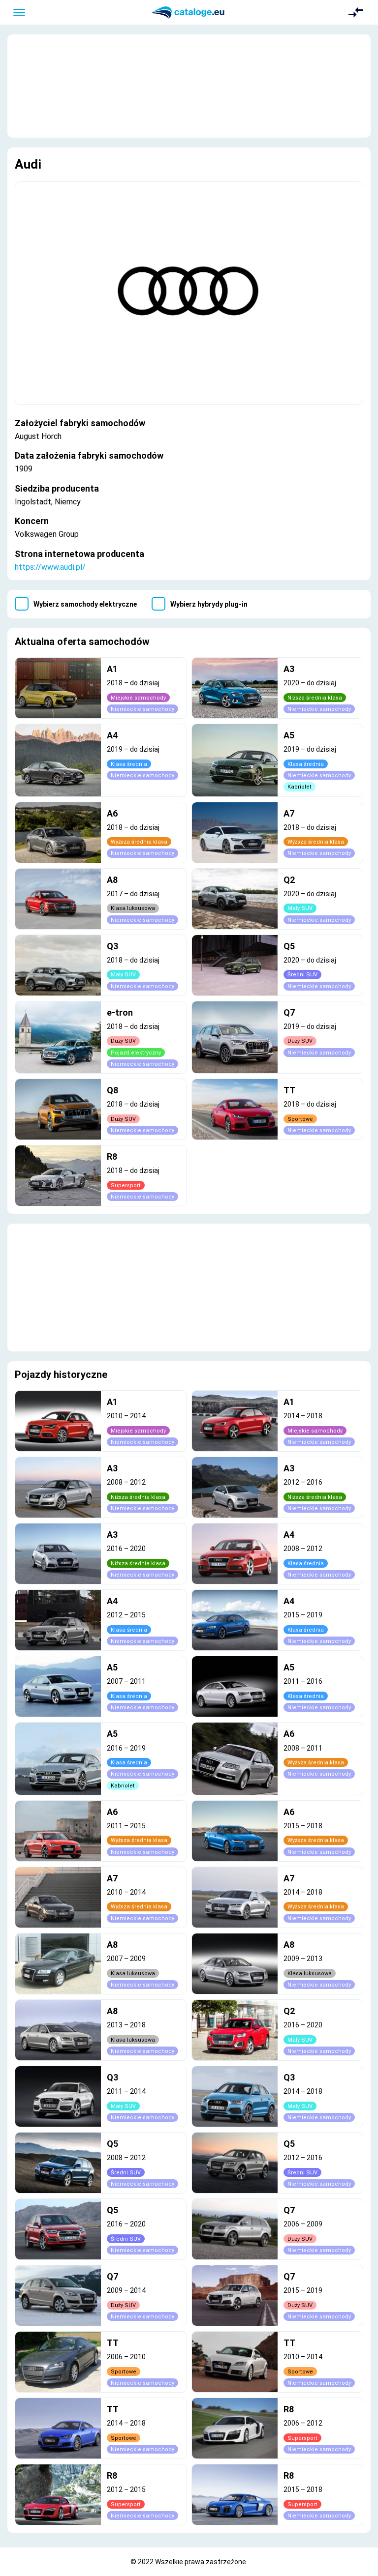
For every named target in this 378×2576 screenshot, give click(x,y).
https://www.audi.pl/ (50, 567)
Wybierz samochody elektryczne (85, 604)
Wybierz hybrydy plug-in (209, 604)
